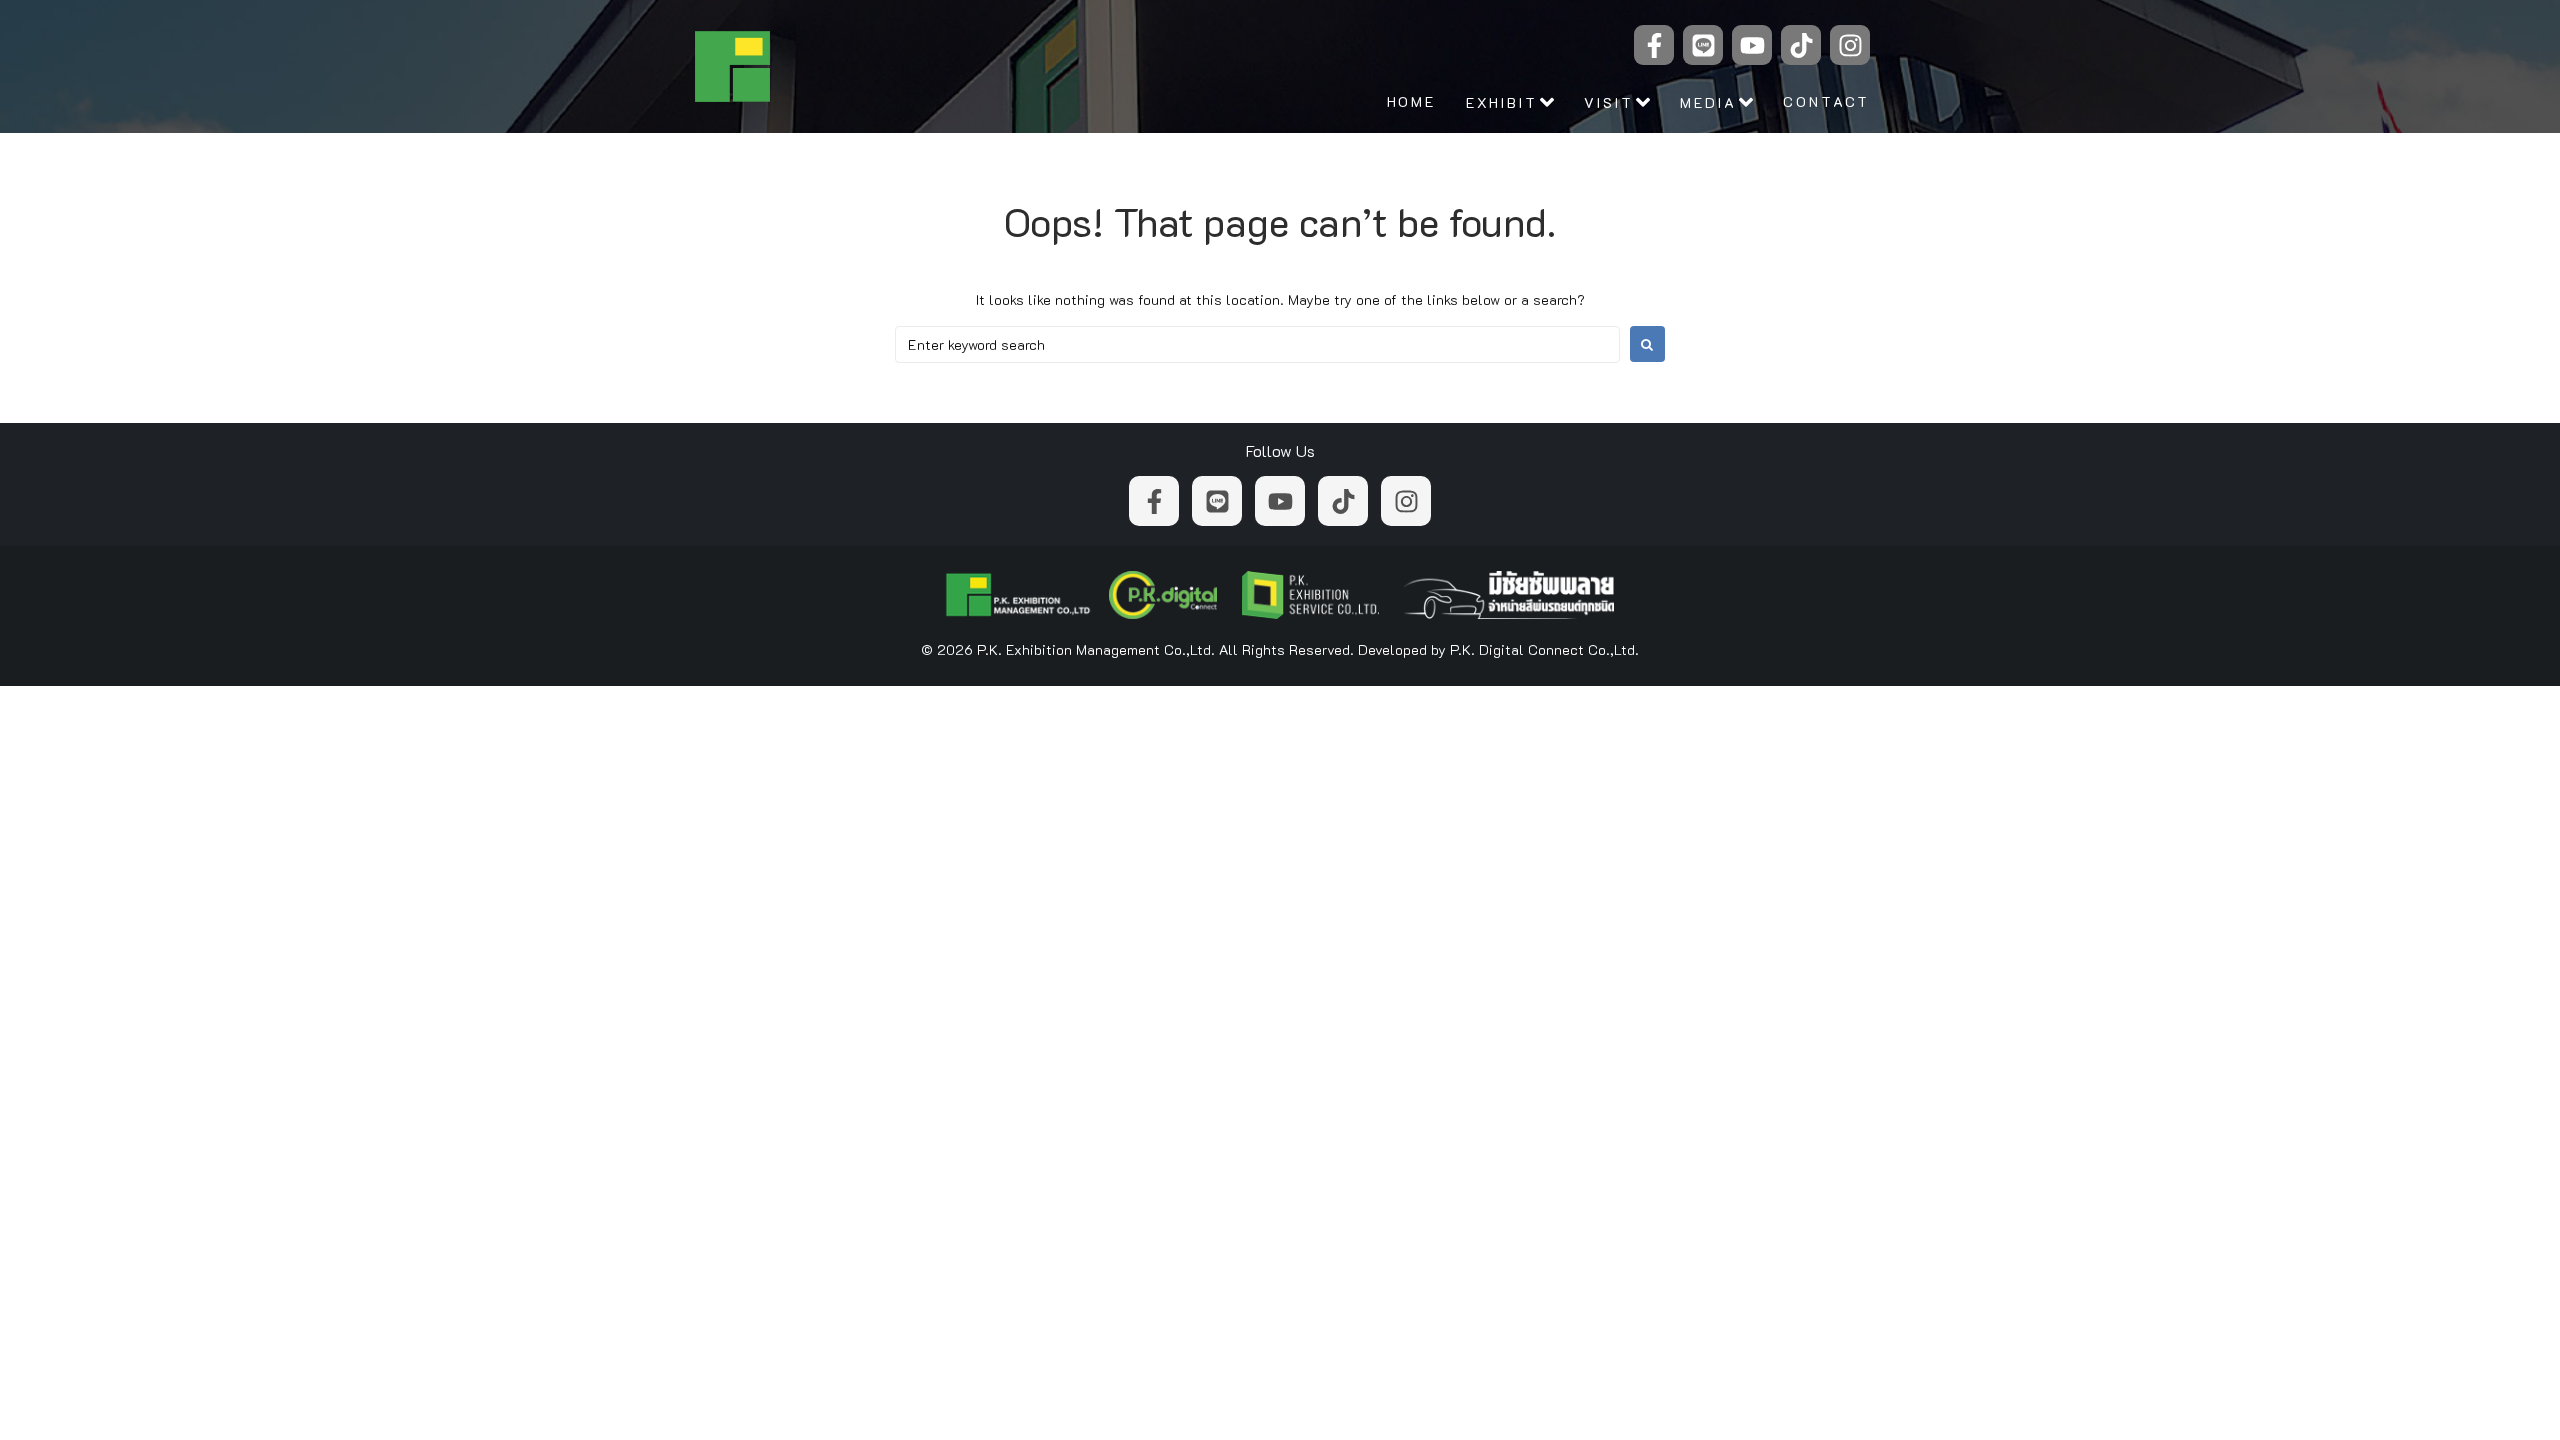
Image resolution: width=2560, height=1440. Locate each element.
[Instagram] (1850, 45)
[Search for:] (1257, 344)
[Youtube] (1752, 45)
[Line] (1703, 45)
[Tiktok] (1801, 45)
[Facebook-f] (1654, 45)
